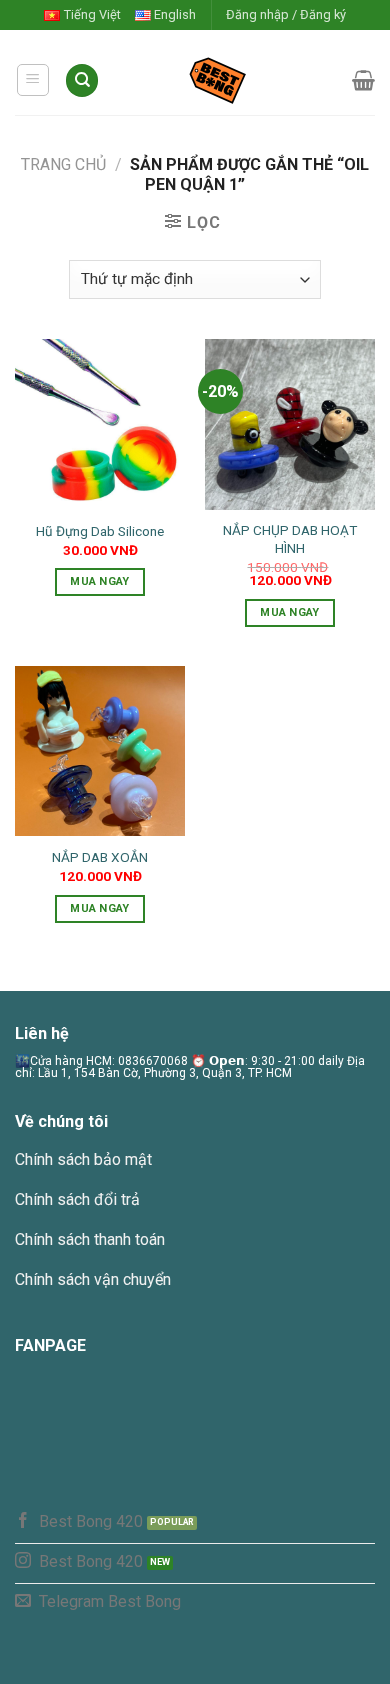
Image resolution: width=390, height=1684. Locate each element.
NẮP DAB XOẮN (100, 857)
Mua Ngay (100, 581)
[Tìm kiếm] (82, 80)
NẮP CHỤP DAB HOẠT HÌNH (290, 539)
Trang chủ (63, 164)
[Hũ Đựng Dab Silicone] (100, 424)
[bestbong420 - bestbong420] (226, 80)
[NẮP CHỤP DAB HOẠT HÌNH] (290, 424)
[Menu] (33, 80)
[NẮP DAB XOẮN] (100, 751)
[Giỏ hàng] (363, 80)
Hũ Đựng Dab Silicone (100, 531)
